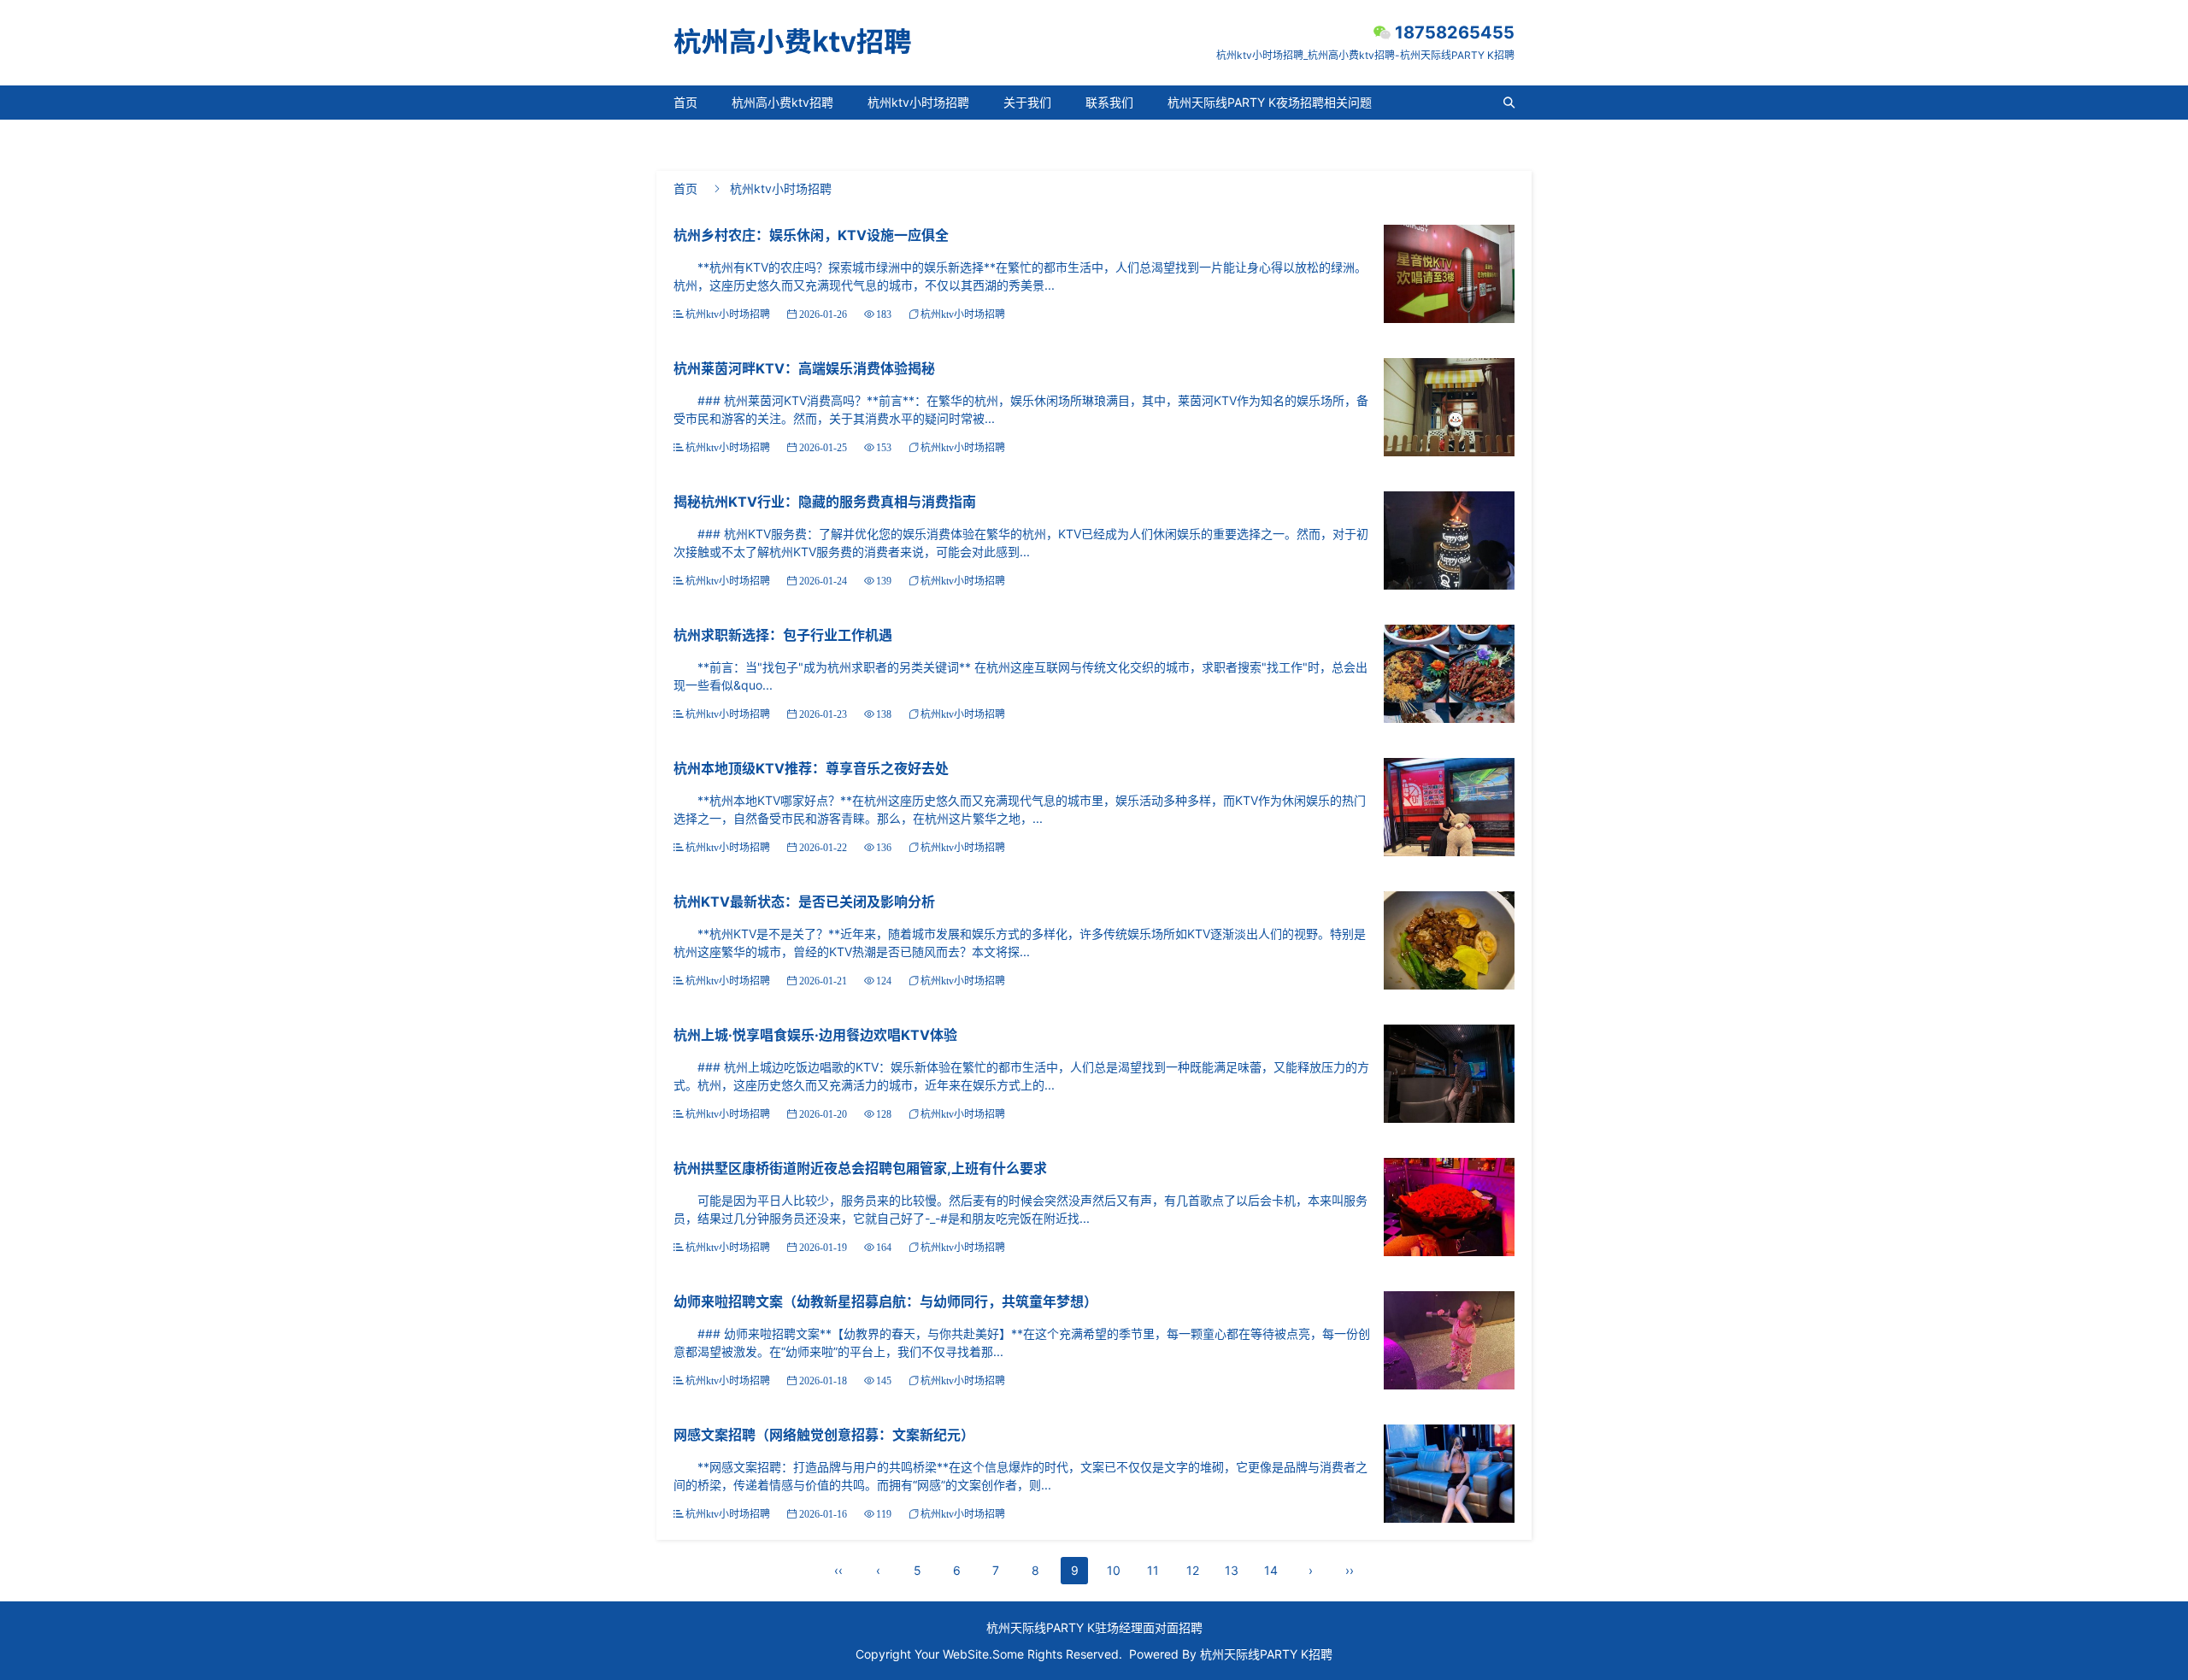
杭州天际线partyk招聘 (734, 136)
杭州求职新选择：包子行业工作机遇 (783, 635)
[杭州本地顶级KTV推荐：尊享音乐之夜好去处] (1449, 805)
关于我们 (1027, 102)
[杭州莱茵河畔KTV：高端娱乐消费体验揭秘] (1449, 405)
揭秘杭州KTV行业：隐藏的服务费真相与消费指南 (825, 502)
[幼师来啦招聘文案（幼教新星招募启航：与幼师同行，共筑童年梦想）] (1449, 1339)
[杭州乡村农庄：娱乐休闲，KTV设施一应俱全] (1449, 272)
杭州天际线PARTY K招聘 (1266, 1654)
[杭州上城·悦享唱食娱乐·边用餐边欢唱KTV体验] (1449, 1072)
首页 (685, 102)
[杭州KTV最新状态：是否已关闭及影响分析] (1449, 939)
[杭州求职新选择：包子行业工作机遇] (1449, 672)
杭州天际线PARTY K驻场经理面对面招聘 (1094, 1627)
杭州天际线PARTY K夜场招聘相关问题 (1270, 102)
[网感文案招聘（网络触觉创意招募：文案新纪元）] (1449, 1472)
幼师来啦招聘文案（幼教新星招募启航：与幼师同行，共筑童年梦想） (885, 1301)
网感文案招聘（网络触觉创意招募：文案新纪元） (824, 1435)
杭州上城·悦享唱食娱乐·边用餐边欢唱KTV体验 (815, 1035)
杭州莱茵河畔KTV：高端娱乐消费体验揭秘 (804, 368)
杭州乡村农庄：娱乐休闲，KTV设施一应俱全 (811, 235)
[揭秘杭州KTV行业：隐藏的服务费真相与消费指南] (1449, 539)
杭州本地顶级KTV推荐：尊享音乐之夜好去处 (811, 768)
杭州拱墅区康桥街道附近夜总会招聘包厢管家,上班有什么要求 (860, 1168)
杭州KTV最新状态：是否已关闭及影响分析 (804, 902)
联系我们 (1109, 102)
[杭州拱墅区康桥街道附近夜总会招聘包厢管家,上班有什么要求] (1449, 1205)
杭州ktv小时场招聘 (918, 102)
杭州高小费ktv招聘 (782, 102)
